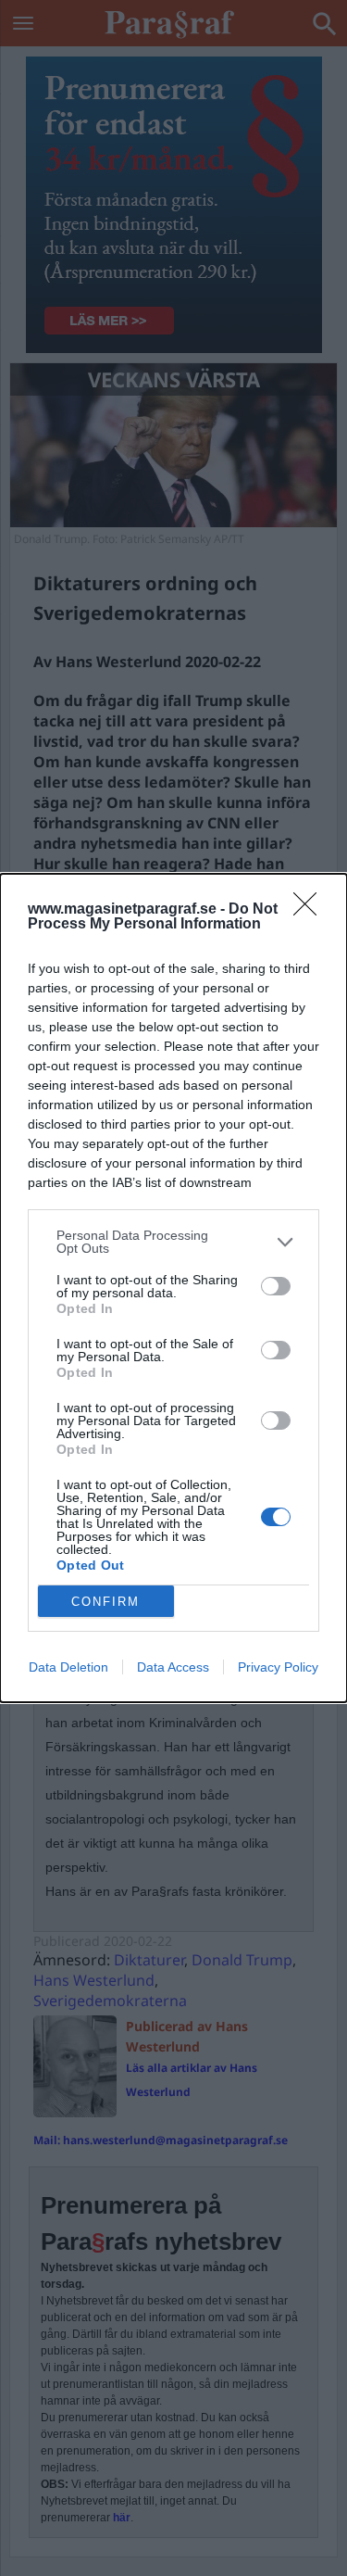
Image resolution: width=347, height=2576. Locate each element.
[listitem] (173, 1242)
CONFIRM (105, 1602)
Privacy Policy (278, 1667)
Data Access (173, 1667)
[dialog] (173, 1288)
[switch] (276, 1286)
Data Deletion (68, 1667)
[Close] (311, 910)
